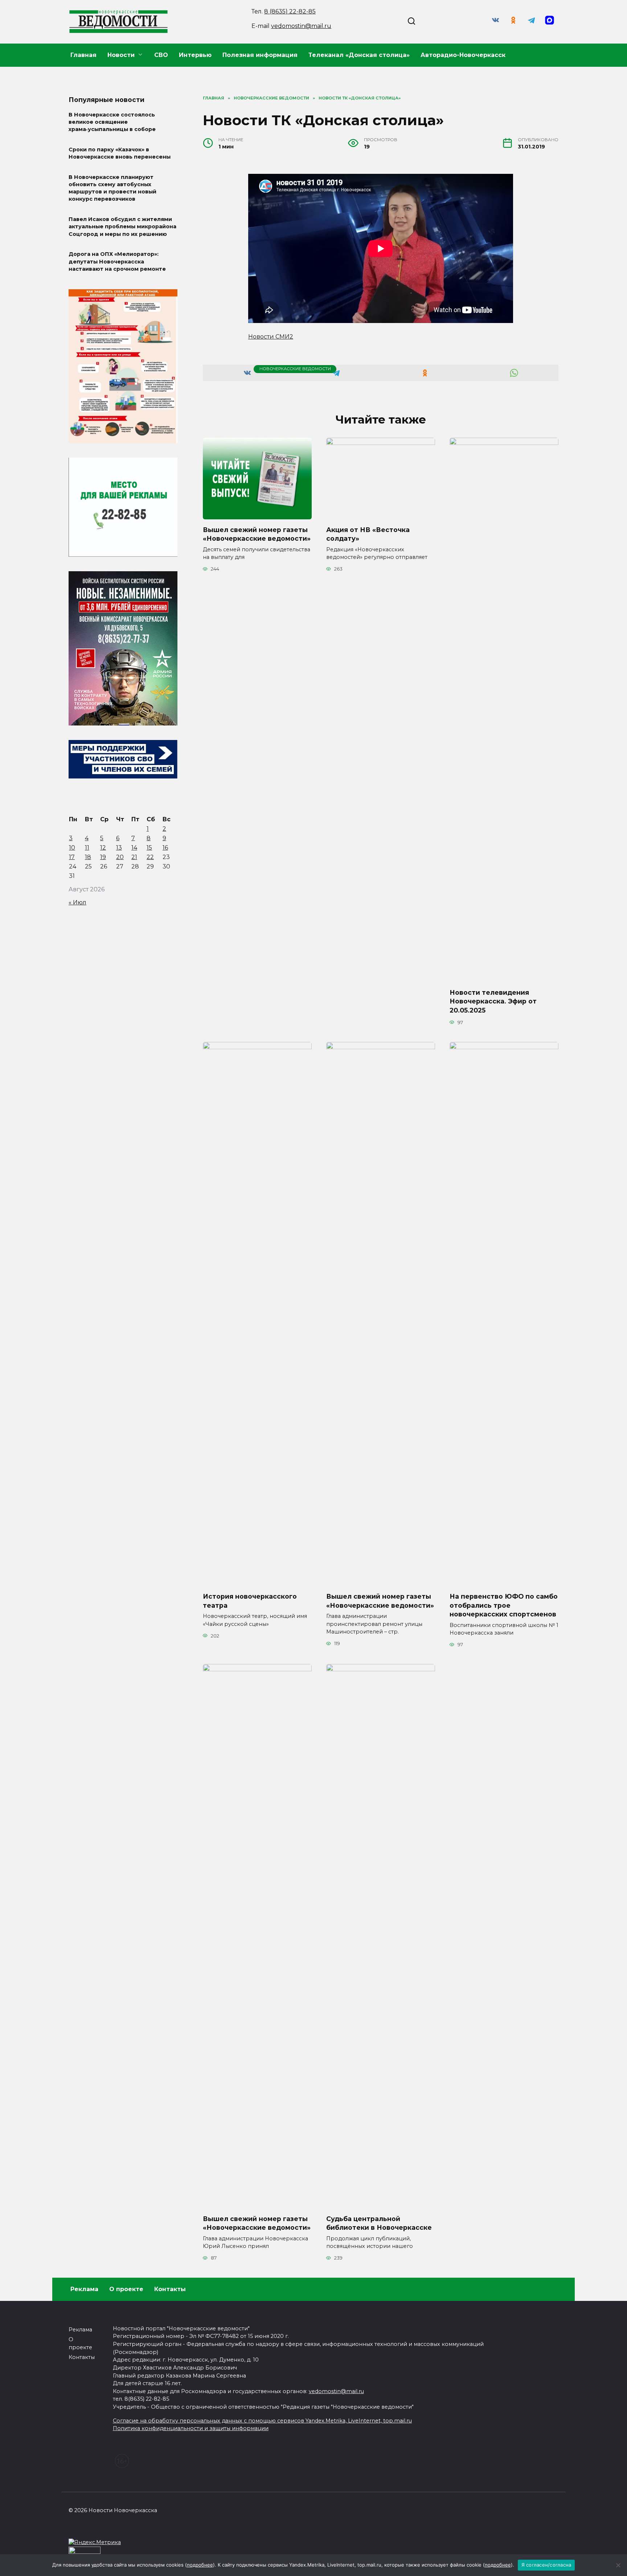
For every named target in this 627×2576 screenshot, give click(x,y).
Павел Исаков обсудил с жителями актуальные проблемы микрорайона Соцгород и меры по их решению (122, 227)
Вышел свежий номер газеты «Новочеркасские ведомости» (257, 534)
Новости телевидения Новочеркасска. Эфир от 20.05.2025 (493, 1001)
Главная (83, 55)
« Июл (77, 902)
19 (103, 857)
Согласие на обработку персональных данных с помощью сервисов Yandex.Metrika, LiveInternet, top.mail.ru (262, 2421)
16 (165, 848)
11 (87, 848)
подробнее (200, 2565)
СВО (161, 55)
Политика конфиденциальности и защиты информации (191, 2428)
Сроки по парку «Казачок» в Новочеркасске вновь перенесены (120, 153)
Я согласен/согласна (546, 2565)
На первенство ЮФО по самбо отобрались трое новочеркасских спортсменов (504, 1605)
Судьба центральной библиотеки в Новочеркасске (379, 2223)
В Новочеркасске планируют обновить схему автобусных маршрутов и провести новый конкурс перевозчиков (112, 188)
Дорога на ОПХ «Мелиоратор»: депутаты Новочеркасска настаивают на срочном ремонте (117, 262)
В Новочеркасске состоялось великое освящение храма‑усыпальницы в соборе (112, 122)
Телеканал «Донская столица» (359, 55)
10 (72, 848)
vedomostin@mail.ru (301, 26)
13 (119, 848)
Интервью (195, 55)
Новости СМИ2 (271, 337)
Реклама (84, 2289)
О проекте (126, 2289)
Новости (121, 55)
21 (134, 857)
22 (150, 857)
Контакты (170, 2289)
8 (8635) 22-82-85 (290, 11)
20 (120, 857)
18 (88, 857)
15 (149, 848)
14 (134, 848)
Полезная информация (260, 55)
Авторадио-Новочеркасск (463, 55)
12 (103, 848)
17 (72, 857)
